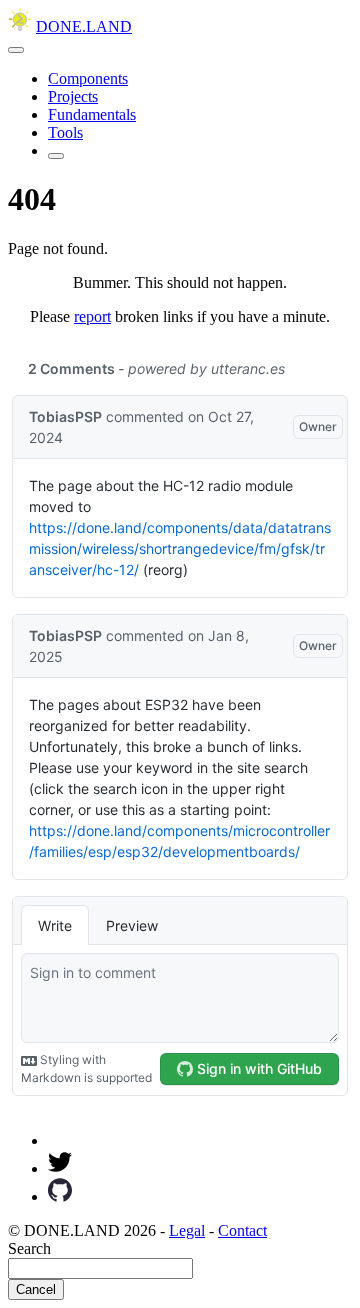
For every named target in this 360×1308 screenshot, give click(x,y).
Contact (242, 1230)
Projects (73, 96)
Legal (187, 1230)
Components (88, 78)
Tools (65, 132)
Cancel (36, 1289)
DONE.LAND (84, 26)
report (92, 316)
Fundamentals (92, 114)
